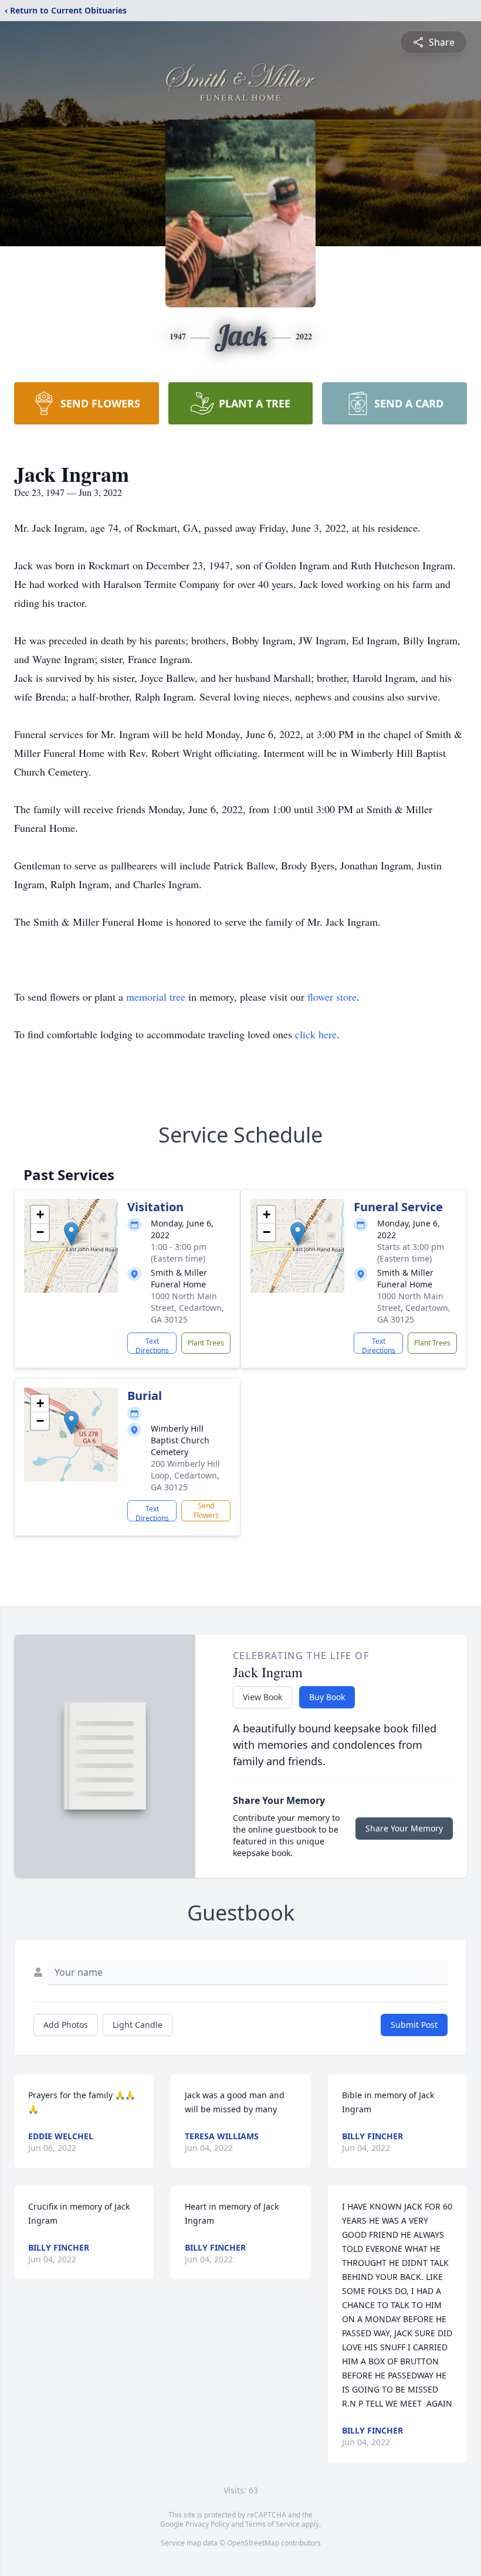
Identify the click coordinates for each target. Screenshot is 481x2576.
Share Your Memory (404, 1828)
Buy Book (327, 1697)
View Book (262, 1697)
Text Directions (152, 1345)
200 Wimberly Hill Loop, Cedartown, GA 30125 (185, 1475)
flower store (332, 997)
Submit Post (414, 2025)
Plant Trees (206, 1343)
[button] (71, 1234)
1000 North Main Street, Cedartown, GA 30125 (187, 1308)
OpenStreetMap (253, 2543)
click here (316, 1034)
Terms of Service (272, 2524)
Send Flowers (206, 1510)
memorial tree (156, 997)
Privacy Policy (207, 2524)
